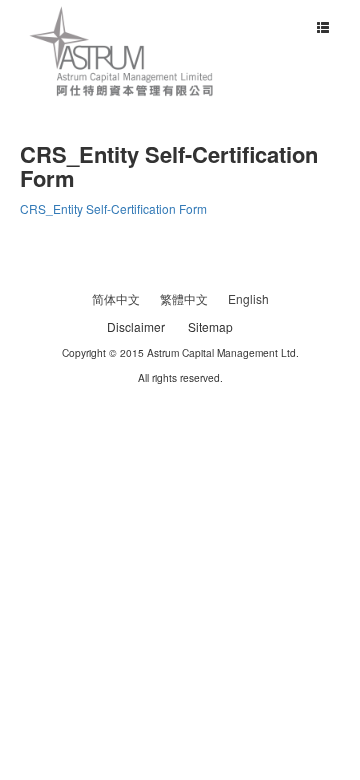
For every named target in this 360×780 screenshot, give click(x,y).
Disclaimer (136, 326)
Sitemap (210, 326)
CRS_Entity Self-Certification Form (113, 208)
